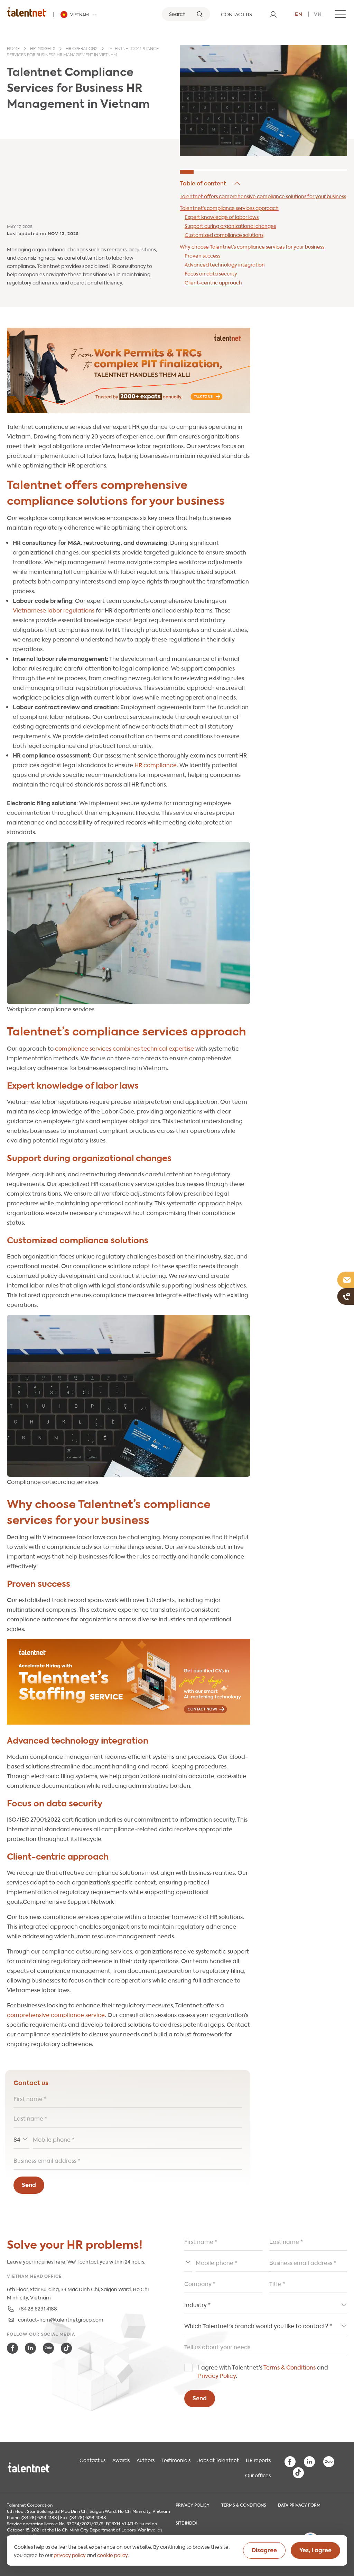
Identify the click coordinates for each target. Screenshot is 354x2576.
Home (13, 49)
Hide (211, 183)
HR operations (82, 49)
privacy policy (70, 2555)
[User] (273, 14)
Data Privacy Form (299, 2505)
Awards (121, 2460)
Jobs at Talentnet (218, 2460)
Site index (187, 2522)
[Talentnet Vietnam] (27, 12)
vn (318, 13)
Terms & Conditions (290, 2367)
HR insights (43, 49)
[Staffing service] (129, 1682)
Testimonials (176, 2460)
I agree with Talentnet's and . (263, 2371)
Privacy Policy (217, 2375)
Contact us (92, 2460)
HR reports (258, 2460)
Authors (146, 2460)
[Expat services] (129, 370)
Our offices (258, 2475)
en (299, 13)
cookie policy (112, 2555)
